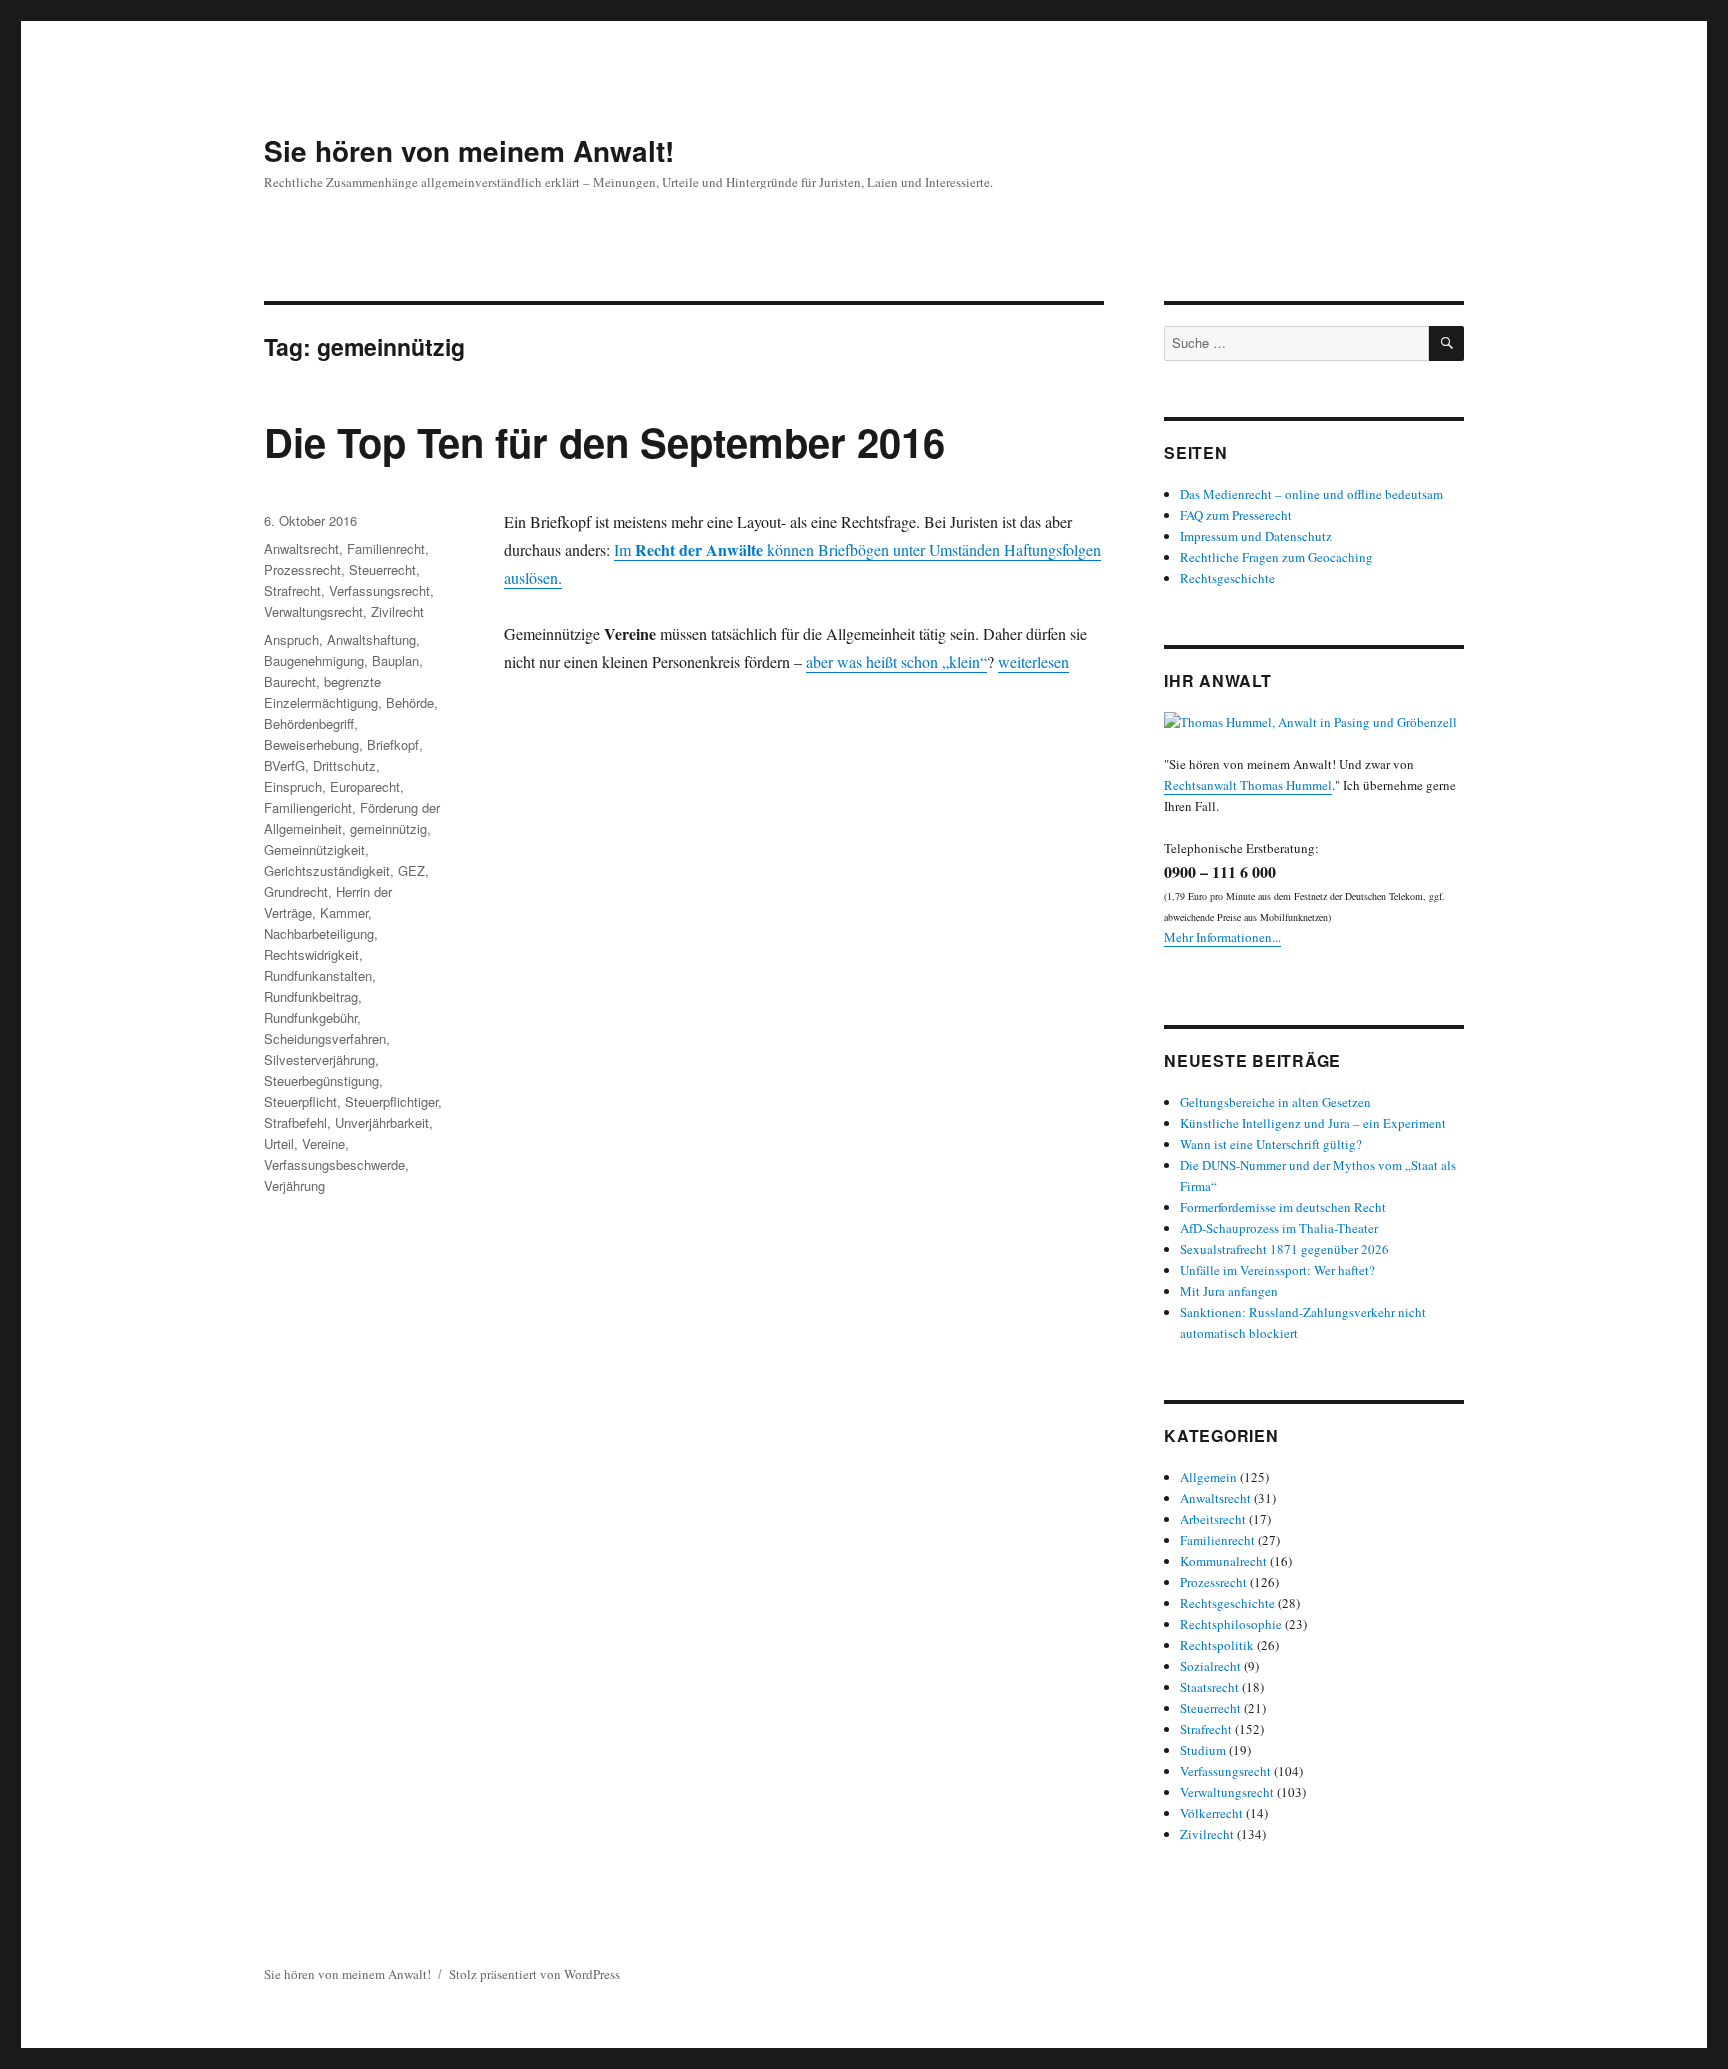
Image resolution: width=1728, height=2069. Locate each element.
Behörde (410, 702)
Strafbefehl (295, 1122)
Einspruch (293, 786)
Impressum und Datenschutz (1256, 536)
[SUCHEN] (1446, 343)
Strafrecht (292, 590)
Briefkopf (393, 744)
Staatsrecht (1209, 1687)
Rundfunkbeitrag (311, 996)
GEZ (411, 870)
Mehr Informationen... (1222, 937)
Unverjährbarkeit (382, 1122)
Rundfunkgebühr (310, 1017)
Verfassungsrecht (379, 590)
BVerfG (284, 765)
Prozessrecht (302, 569)
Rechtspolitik (1217, 1645)
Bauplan (395, 660)
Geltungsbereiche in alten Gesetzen (1275, 1102)
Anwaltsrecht (301, 548)
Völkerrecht (1211, 1813)
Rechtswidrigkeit (311, 954)
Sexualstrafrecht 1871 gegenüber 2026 (1284, 1249)
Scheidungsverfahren (325, 1038)
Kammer (344, 912)
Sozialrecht (1210, 1666)
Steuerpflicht (300, 1101)
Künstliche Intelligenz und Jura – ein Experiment (1313, 1123)
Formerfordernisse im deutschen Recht (1283, 1207)
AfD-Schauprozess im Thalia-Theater (1279, 1228)
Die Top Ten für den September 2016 (604, 441)
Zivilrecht (397, 611)
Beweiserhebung (311, 744)
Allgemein (1208, 1477)
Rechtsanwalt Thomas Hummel (1248, 785)
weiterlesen (1033, 661)
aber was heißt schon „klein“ (896, 661)
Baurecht (290, 681)
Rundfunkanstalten (318, 975)
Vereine (323, 1143)
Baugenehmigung (314, 660)
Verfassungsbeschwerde (334, 1164)
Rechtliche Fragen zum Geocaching (1276, 557)
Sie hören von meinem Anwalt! (469, 150)
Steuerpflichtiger (391, 1101)
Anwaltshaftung (371, 639)
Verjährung (294, 1185)
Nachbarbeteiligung (319, 933)
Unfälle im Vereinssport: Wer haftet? (1277, 1270)
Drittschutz (344, 765)
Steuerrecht (382, 569)
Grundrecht (296, 891)
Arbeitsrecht (1213, 1519)
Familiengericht (308, 807)
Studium (1203, 1750)
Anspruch (291, 639)
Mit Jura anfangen (1229, 1291)
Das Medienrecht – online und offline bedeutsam (1311, 494)
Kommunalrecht (1223, 1561)
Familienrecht (386, 548)
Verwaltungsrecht (313, 611)
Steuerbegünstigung (321, 1080)
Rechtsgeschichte (1227, 578)
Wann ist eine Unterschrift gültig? (1271, 1144)
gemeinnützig (388, 828)
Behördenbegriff (309, 723)
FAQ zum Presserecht (1236, 515)
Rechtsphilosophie (1231, 1624)
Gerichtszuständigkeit (327, 870)
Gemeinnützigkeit (314, 849)
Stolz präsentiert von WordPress (534, 1974)
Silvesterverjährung (319, 1059)
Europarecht (365, 786)
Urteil (279, 1143)
